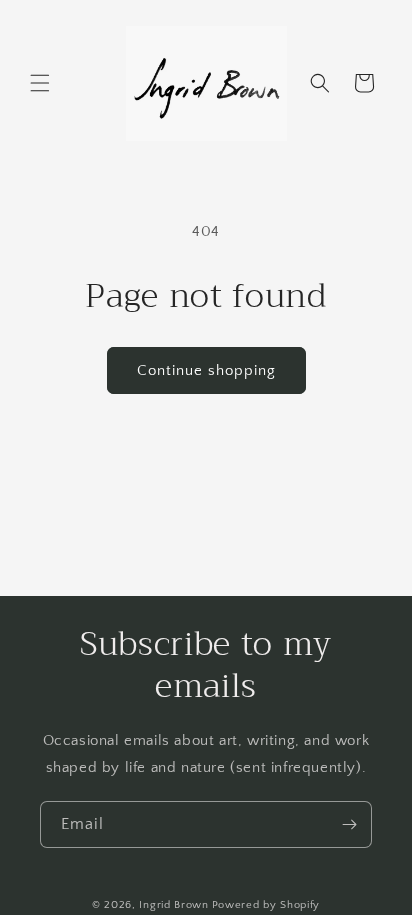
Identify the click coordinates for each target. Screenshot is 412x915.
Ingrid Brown (173, 905)
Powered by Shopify (266, 905)
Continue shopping (206, 370)
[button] (40, 83)
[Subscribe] (349, 824)
